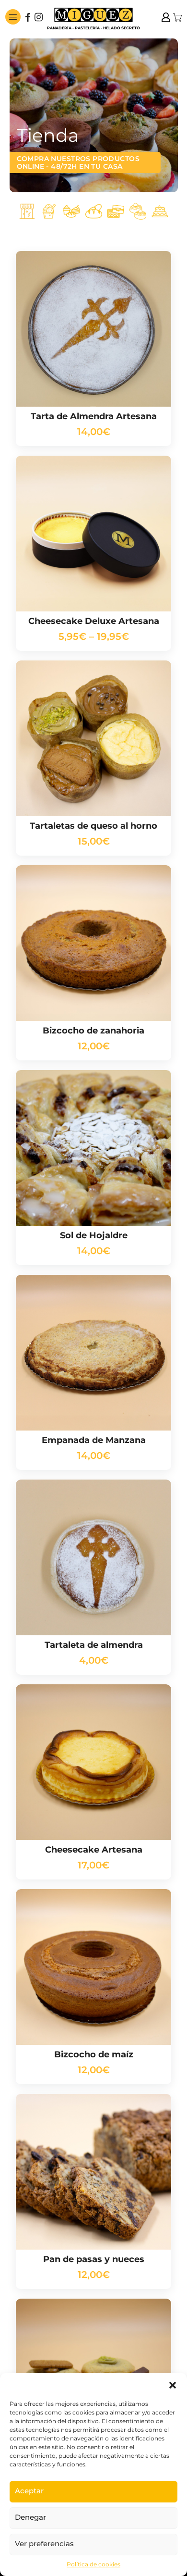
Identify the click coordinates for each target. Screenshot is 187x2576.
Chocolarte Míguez (116, 212)
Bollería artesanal (138, 212)
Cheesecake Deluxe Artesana (94, 621)
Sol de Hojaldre (94, 1235)
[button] (173, 2385)
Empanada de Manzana (94, 1440)
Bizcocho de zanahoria (93, 1031)
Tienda (27, 212)
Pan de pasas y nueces (94, 2259)
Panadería (94, 212)
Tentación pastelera (71, 212)
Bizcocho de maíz (94, 2054)
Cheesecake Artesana (94, 1850)
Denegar (30, 2517)
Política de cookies (93, 2564)
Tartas (160, 212)
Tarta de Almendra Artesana (94, 416)
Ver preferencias (44, 2544)
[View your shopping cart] (177, 17)
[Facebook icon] (28, 18)
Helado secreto (49, 212)
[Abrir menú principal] (13, 17)
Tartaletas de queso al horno (93, 826)
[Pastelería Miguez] (93, 17)
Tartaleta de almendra (94, 1645)
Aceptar (29, 2491)
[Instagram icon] (38, 18)
